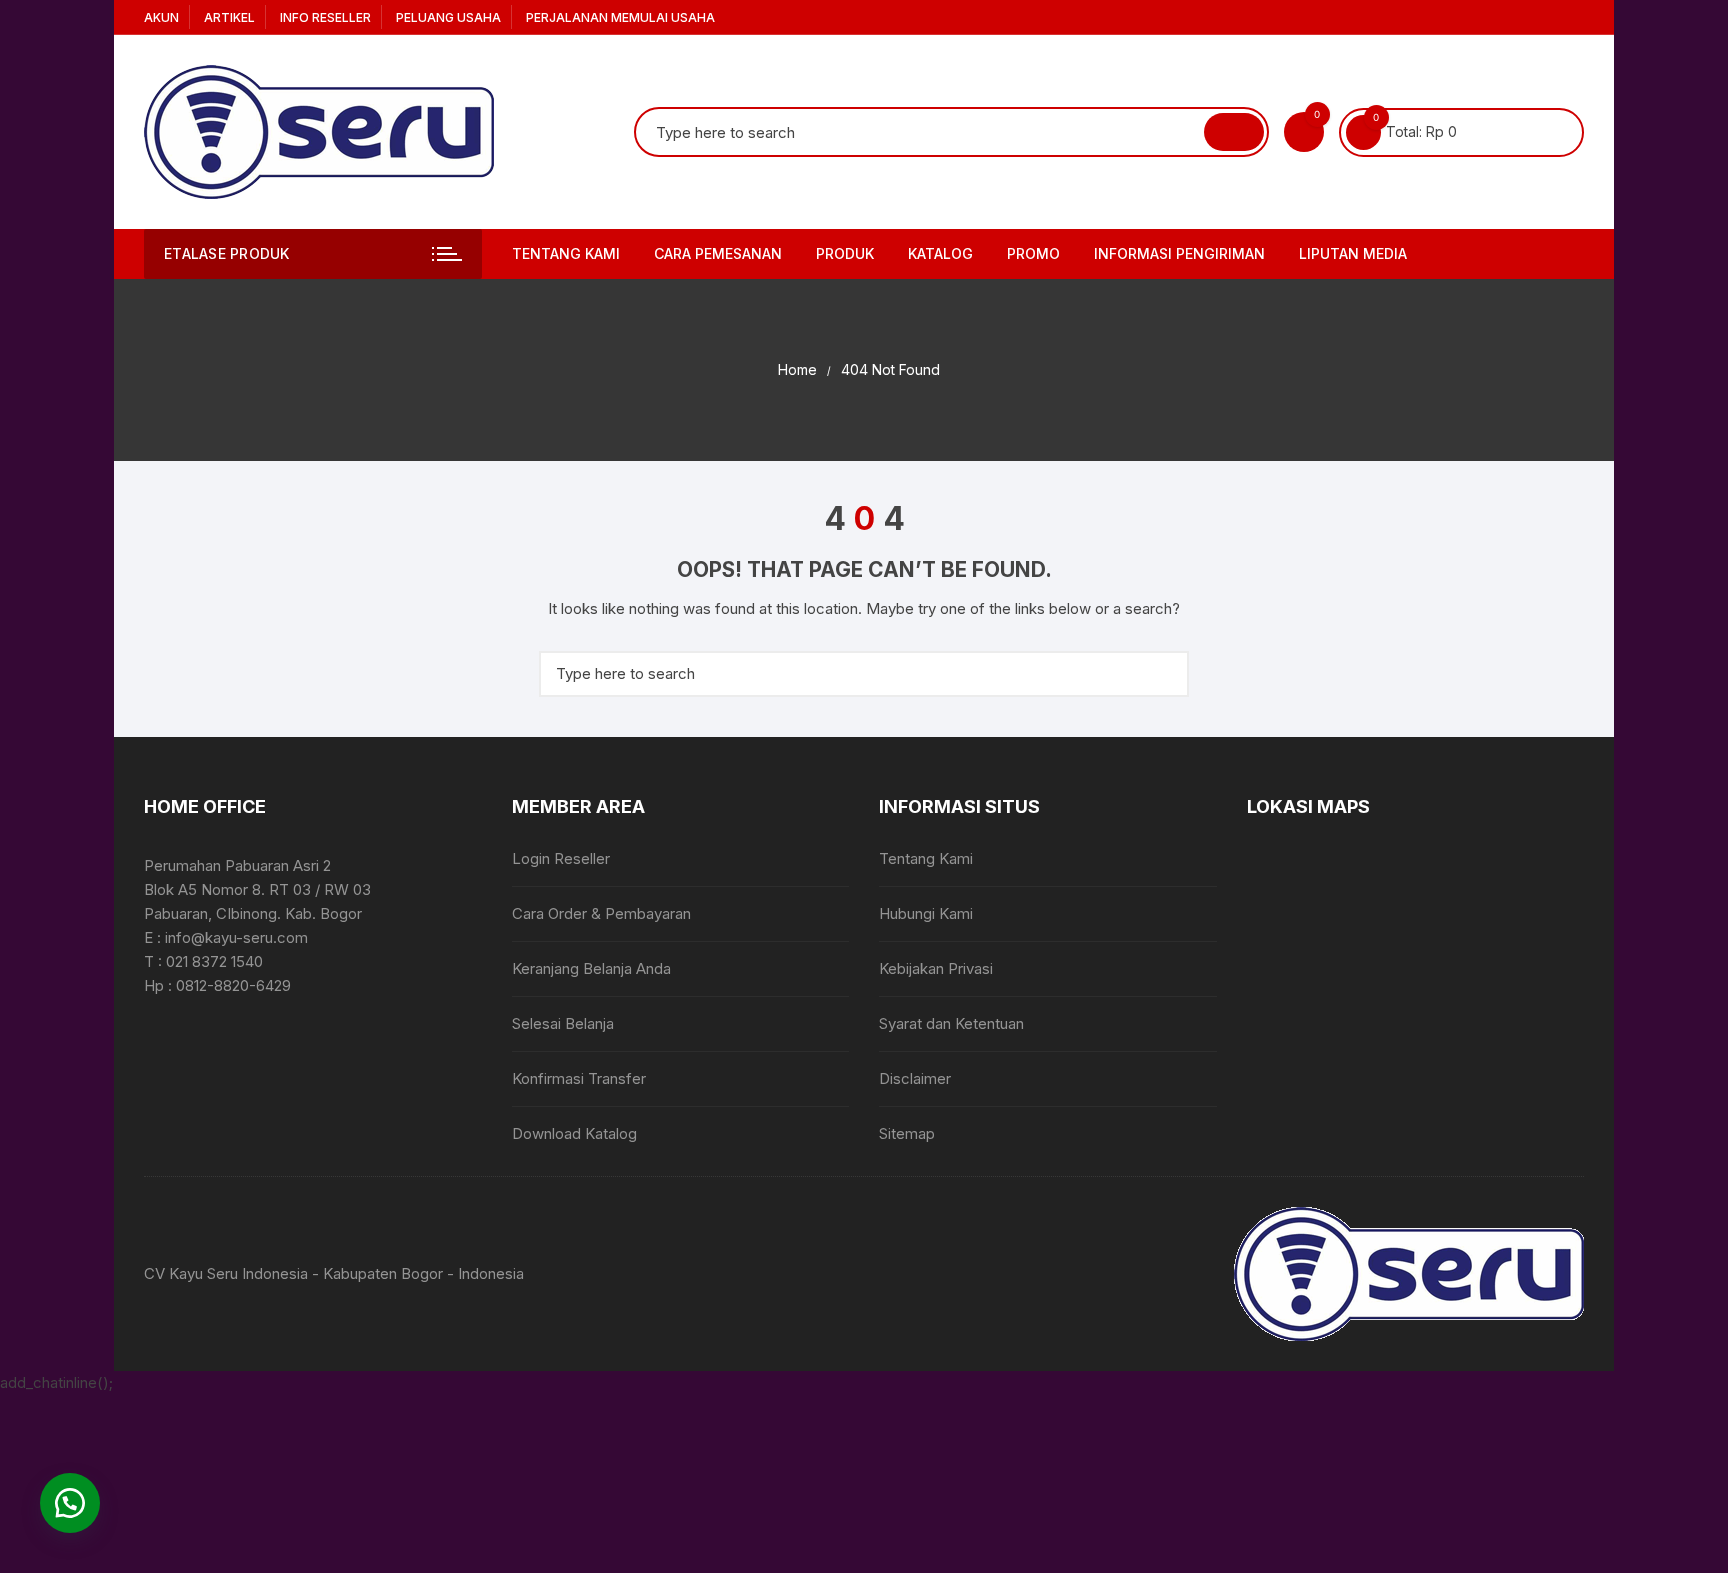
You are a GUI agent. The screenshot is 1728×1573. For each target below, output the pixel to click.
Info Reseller (325, 17)
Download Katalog (574, 1133)
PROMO (1033, 253)
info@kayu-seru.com (236, 937)
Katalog (940, 253)
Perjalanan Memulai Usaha (620, 17)
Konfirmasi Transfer (579, 1078)
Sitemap (907, 1133)
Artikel (229, 17)
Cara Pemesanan (718, 253)
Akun (161, 17)
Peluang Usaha (448, 17)
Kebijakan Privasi (936, 968)
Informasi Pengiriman (1179, 253)
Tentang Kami (566, 253)
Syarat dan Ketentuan (951, 1023)
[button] (70, 1503)
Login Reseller (561, 858)
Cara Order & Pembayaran (601, 913)
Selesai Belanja (563, 1023)
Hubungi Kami (926, 913)
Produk (845, 253)
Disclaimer (915, 1078)
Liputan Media (1353, 253)
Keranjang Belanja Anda (591, 968)
